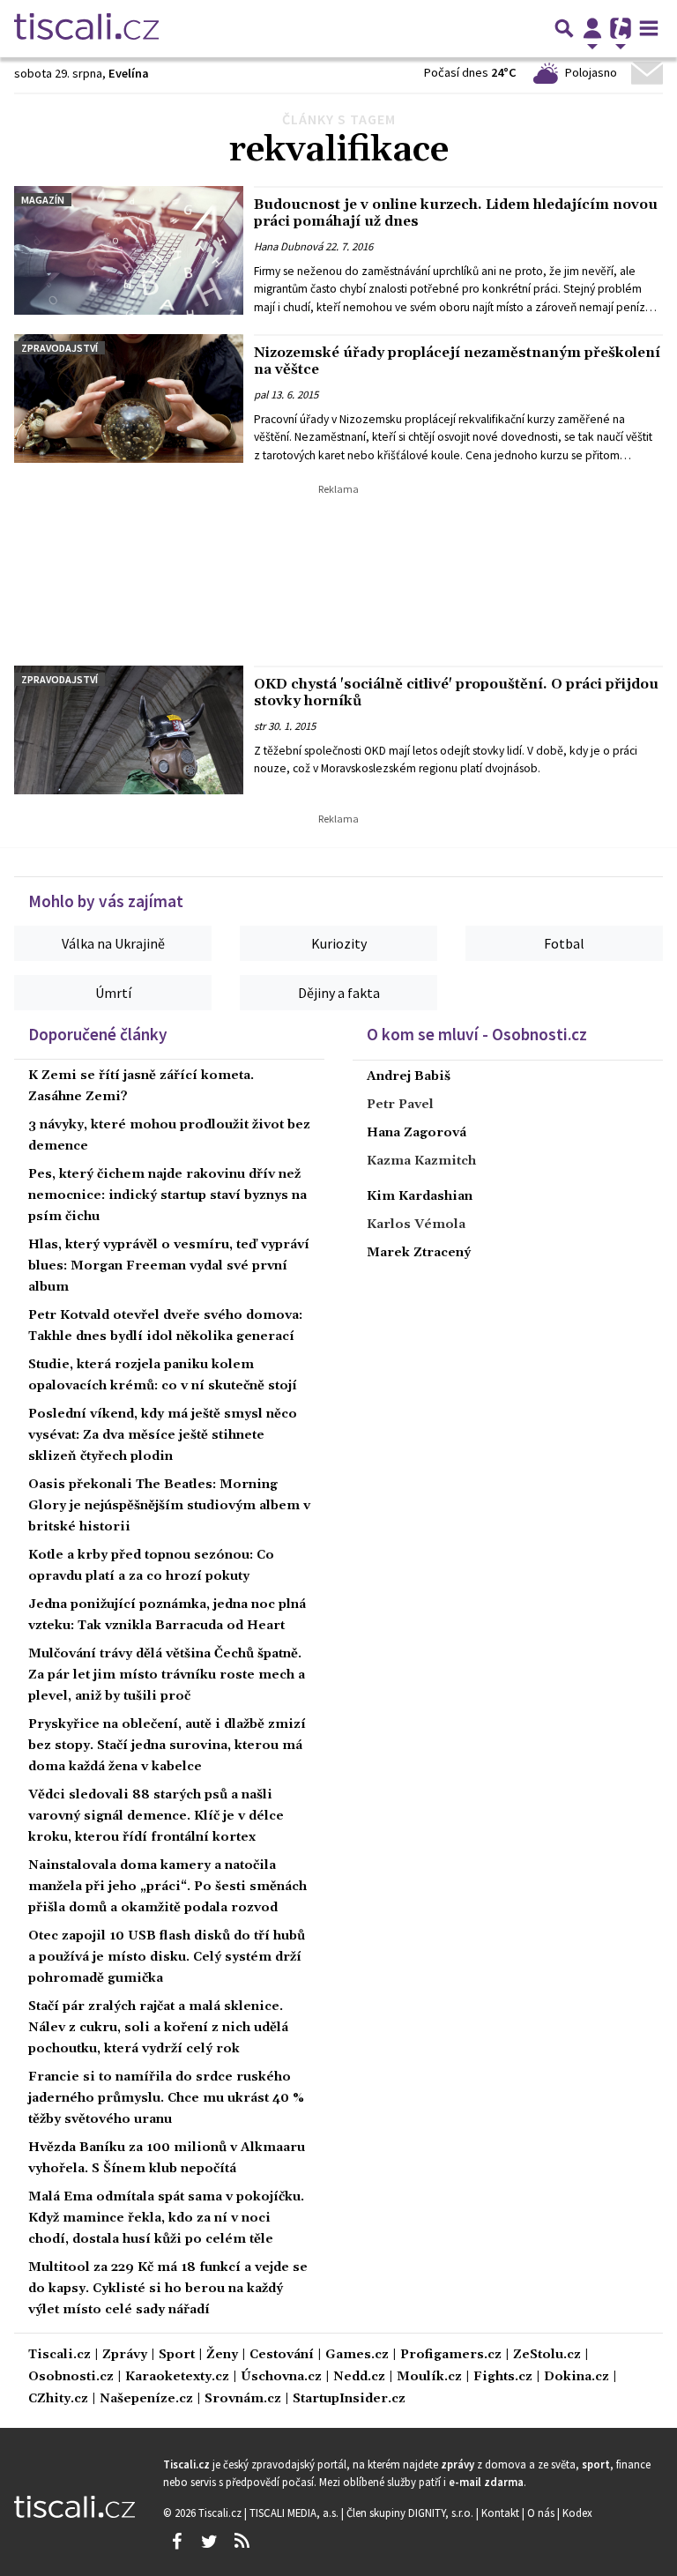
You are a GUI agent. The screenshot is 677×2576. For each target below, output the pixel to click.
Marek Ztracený (419, 1253)
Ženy (222, 2355)
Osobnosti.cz (71, 2377)
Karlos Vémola (416, 1225)
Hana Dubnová (288, 247)
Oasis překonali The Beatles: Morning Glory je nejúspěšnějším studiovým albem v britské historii (169, 1506)
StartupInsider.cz (349, 2399)
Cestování (282, 2355)
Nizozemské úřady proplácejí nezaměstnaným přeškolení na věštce (457, 361)
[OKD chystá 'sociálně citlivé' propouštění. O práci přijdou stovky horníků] (129, 730)
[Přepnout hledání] (564, 28)
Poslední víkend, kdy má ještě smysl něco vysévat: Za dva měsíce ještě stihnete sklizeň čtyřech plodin (163, 1435)
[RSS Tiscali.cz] (242, 2542)
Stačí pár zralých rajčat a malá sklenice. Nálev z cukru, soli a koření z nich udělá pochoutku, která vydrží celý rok (158, 2028)
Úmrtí (113, 993)
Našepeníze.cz (146, 2399)
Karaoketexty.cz (177, 2377)
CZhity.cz (58, 2399)
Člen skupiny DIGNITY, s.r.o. (411, 2513)
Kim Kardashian (420, 1196)
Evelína (129, 73)
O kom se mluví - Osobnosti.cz (477, 1034)
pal (261, 395)
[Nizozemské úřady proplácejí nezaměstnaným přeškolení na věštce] (129, 398)
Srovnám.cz (243, 2399)
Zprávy (125, 2355)
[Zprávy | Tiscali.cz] (86, 28)
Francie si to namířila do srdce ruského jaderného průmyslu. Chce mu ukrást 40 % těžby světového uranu (166, 2098)
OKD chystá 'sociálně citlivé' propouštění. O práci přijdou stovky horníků (456, 692)
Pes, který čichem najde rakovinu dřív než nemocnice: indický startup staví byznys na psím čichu (167, 1195)
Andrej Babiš (409, 1076)
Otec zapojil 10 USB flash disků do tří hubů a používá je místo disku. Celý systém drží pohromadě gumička (167, 1957)
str (260, 726)
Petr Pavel (400, 1105)
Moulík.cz (429, 2377)
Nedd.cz (359, 2377)
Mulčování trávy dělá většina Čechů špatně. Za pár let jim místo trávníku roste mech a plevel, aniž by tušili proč (167, 1675)
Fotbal (564, 943)
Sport (177, 2355)
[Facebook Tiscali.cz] (176, 2542)
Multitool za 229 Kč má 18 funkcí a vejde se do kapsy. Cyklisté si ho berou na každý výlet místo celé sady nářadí (168, 2289)
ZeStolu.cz (547, 2355)
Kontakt (502, 2513)
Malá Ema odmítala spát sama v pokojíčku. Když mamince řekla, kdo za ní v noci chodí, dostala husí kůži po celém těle (166, 2218)
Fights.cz (503, 2377)
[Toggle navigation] (649, 28)
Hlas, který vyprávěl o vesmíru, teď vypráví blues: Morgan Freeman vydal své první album (169, 1266)
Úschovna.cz (281, 2377)
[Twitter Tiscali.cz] (209, 2542)
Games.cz (357, 2355)
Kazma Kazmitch (421, 1161)
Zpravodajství (60, 348)
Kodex (577, 2513)
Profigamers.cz (451, 2355)
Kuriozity (339, 943)
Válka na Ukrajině (113, 943)
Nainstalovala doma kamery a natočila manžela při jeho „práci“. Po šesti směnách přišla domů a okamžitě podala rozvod (167, 1887)
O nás (542, 2513)
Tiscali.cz (60, 2355)
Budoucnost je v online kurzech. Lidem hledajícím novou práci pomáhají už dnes (456, 213)
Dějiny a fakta (339, 993)
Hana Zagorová (417, 1133)
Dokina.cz (577, 2377)
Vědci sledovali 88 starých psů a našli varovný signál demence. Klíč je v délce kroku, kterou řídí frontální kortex (156, 1816)
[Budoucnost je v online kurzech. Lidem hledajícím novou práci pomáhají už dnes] (129, 250)
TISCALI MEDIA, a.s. (295, 2513)
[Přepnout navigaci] (592, 28)
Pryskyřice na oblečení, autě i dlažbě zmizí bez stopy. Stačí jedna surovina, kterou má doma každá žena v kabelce (167, 1746)
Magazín (43, 200)
